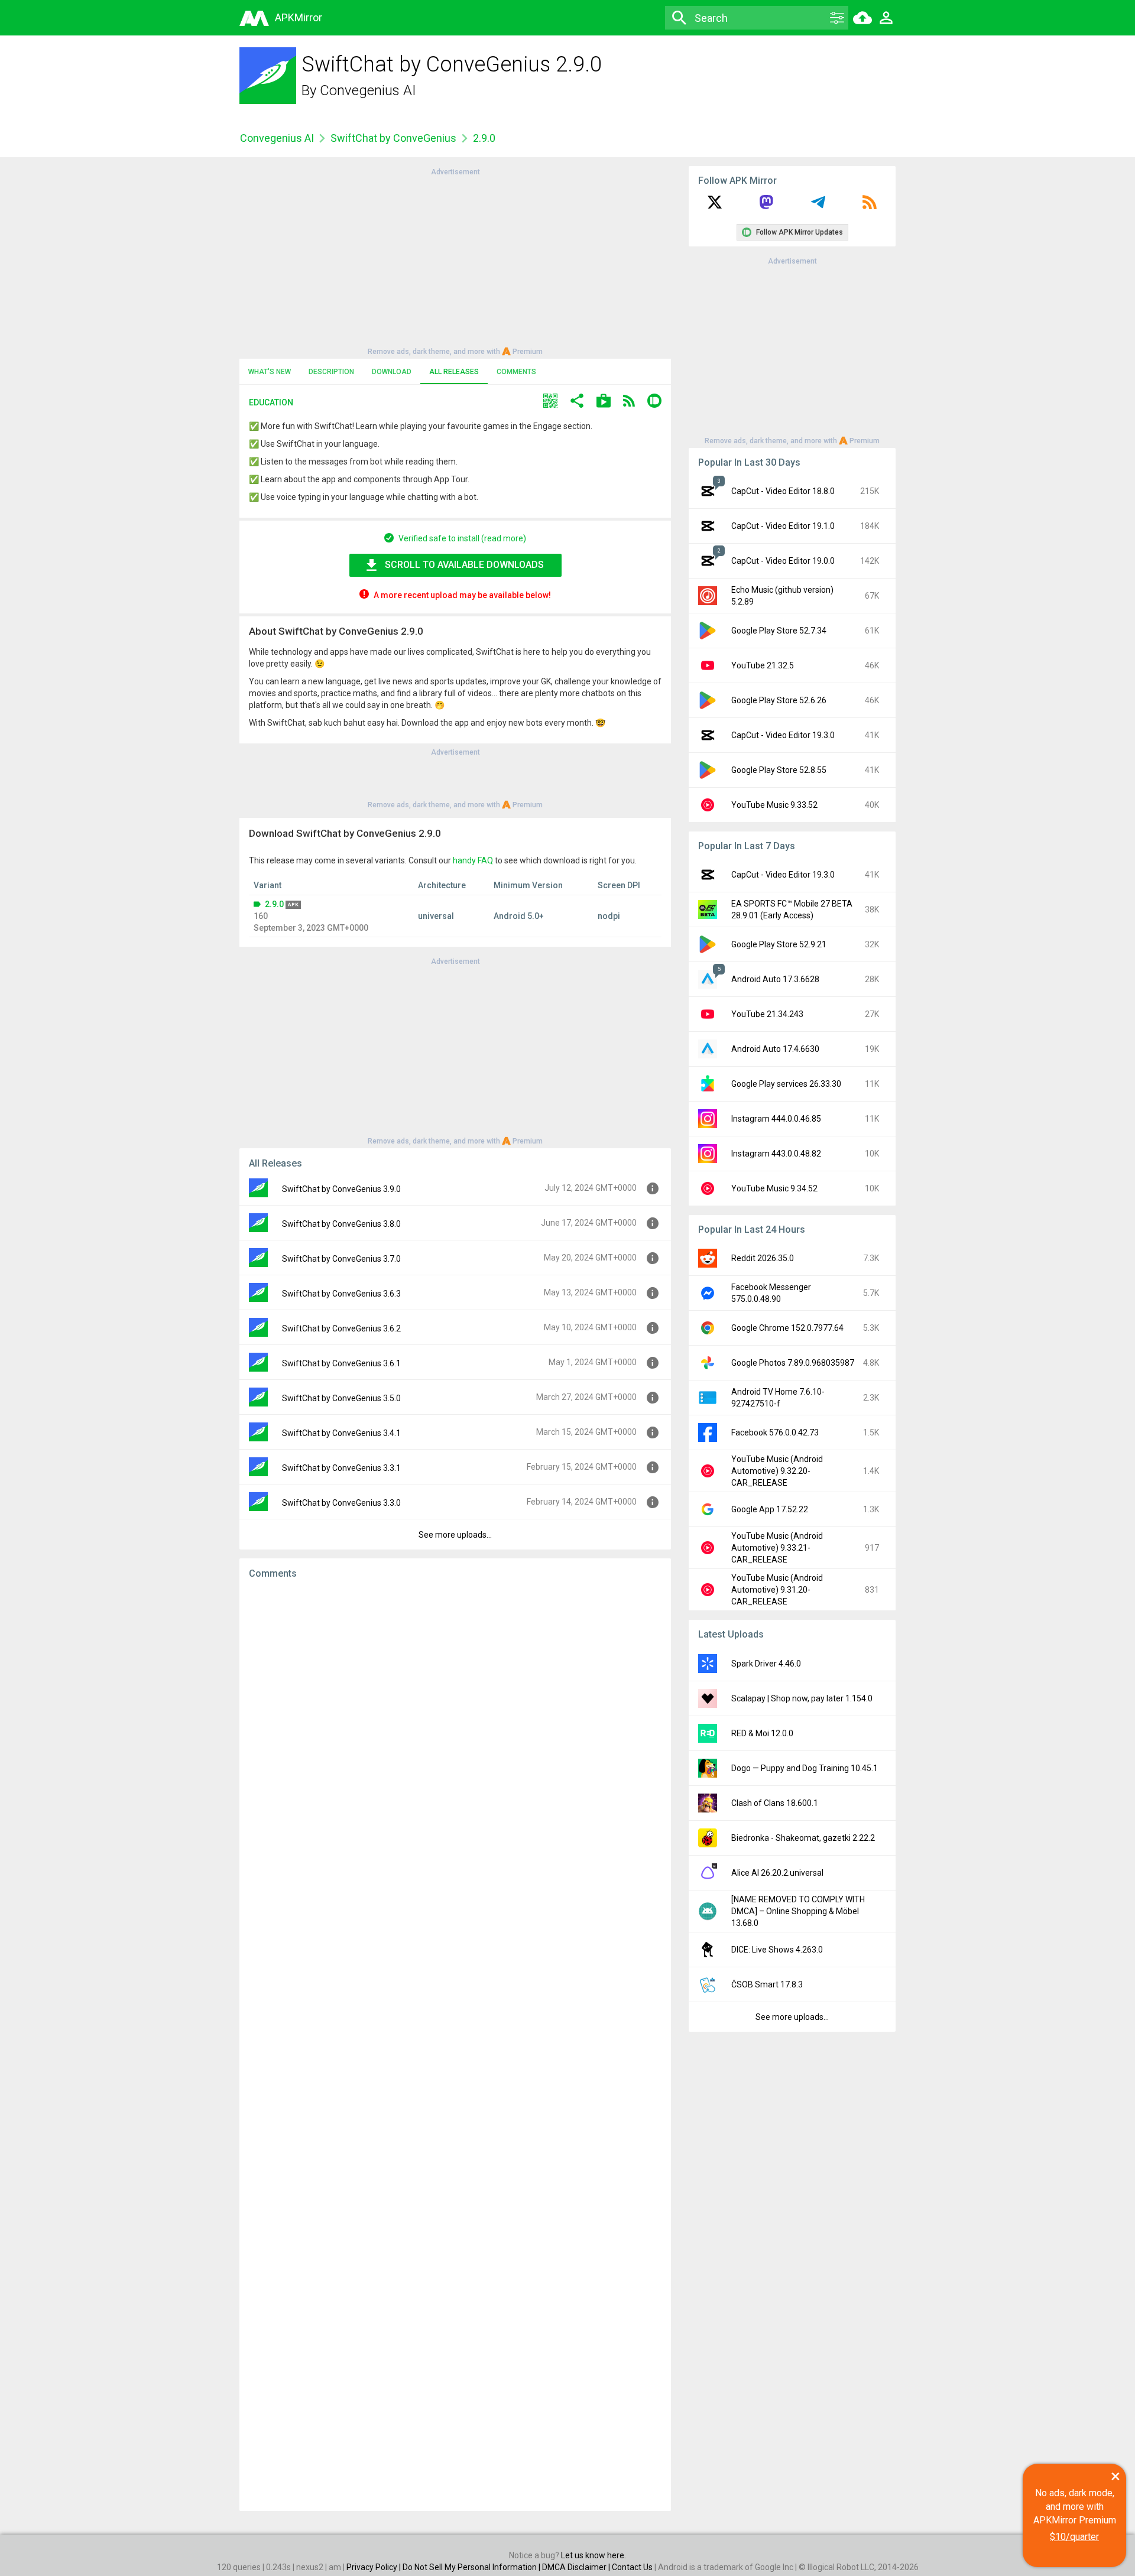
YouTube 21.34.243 (767, 1014)
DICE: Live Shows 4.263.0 (777, 1950)
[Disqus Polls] (455, 1738)
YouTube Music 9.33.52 (774, 805)
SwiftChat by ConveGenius (393, 138)
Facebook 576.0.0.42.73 (775, 1432)
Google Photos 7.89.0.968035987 (793, 1363)
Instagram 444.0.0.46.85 (776, 1119)
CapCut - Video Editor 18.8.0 (783, 491)
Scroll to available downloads (464, 565)
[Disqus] (455, 2045)
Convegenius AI (368, 90)
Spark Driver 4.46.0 (766, 1664)
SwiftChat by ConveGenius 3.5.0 (341, 1398)
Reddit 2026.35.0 (763, 1258)
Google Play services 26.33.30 (786, 1084)
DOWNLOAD (392, 372)
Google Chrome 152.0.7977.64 (787, 1328)
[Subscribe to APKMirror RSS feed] (870, 206)
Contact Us (632, 2567)
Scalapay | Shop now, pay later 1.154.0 (802, 1698)
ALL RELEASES (454, 372)
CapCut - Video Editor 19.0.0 (783, 561)
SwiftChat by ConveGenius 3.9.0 (341, 1189)
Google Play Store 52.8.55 (779, 770)
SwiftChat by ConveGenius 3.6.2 (341, 1328)
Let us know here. (594, 2555)
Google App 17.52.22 (770, 1509)
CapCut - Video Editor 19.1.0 (783, 526)
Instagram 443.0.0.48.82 (776, 1154)
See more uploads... (455, 1535)
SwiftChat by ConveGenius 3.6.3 (341, 1294)
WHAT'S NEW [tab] (270, 372)
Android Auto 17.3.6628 (775, 979)
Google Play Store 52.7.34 (779, 631)
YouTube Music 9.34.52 (774, 1188)
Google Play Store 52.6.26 (779, 700)
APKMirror (299, 17)
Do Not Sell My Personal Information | (472, 2567)
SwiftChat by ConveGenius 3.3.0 (341, 1503)
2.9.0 (274, 904)
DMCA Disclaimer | (577, 2567)
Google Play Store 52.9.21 (779, 944)
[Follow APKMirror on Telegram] (818, 206)
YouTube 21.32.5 (763, 665)
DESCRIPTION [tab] (331, 372)
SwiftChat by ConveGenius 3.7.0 (341, 1259)
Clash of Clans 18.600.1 (775, 1803)
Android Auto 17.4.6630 (775, 1049)
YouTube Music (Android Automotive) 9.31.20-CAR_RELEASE (777, 1590)
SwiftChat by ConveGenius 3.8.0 (341, 1224)
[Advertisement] (455, 261)
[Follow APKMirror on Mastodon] (766, 206)
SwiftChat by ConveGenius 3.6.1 (341, 1363)
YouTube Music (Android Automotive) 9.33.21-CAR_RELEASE (777, 1548)
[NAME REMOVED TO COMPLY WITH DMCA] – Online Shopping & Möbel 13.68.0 (798, 1911)
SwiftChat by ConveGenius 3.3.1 (341, 1468)
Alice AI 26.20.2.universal (777, 1873)
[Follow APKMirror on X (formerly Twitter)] (715, 206)
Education (271, 402)
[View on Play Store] (604, 402)
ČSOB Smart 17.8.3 (767, 1984)
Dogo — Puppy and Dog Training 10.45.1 (805, 1768)
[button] (550, 402)
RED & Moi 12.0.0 (762, 1733)
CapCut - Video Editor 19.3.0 (783, 735)
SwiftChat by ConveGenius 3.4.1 (341, 1433)
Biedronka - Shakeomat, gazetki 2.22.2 (803, 1838)
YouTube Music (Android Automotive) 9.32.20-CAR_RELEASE (777, 1471)
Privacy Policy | (374, 2567)
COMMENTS (516, 372)
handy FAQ (473, 860)
